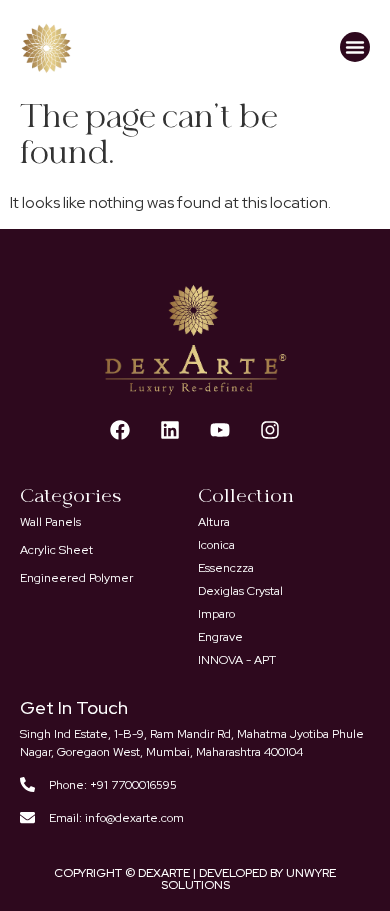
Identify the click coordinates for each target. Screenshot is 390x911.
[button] (355, 47)
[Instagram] (270, 430)
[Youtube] (220, 430)
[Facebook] (120, 430)
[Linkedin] (170, 430)
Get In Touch (74, 707)
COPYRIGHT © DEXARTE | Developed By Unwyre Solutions (195, 879)
